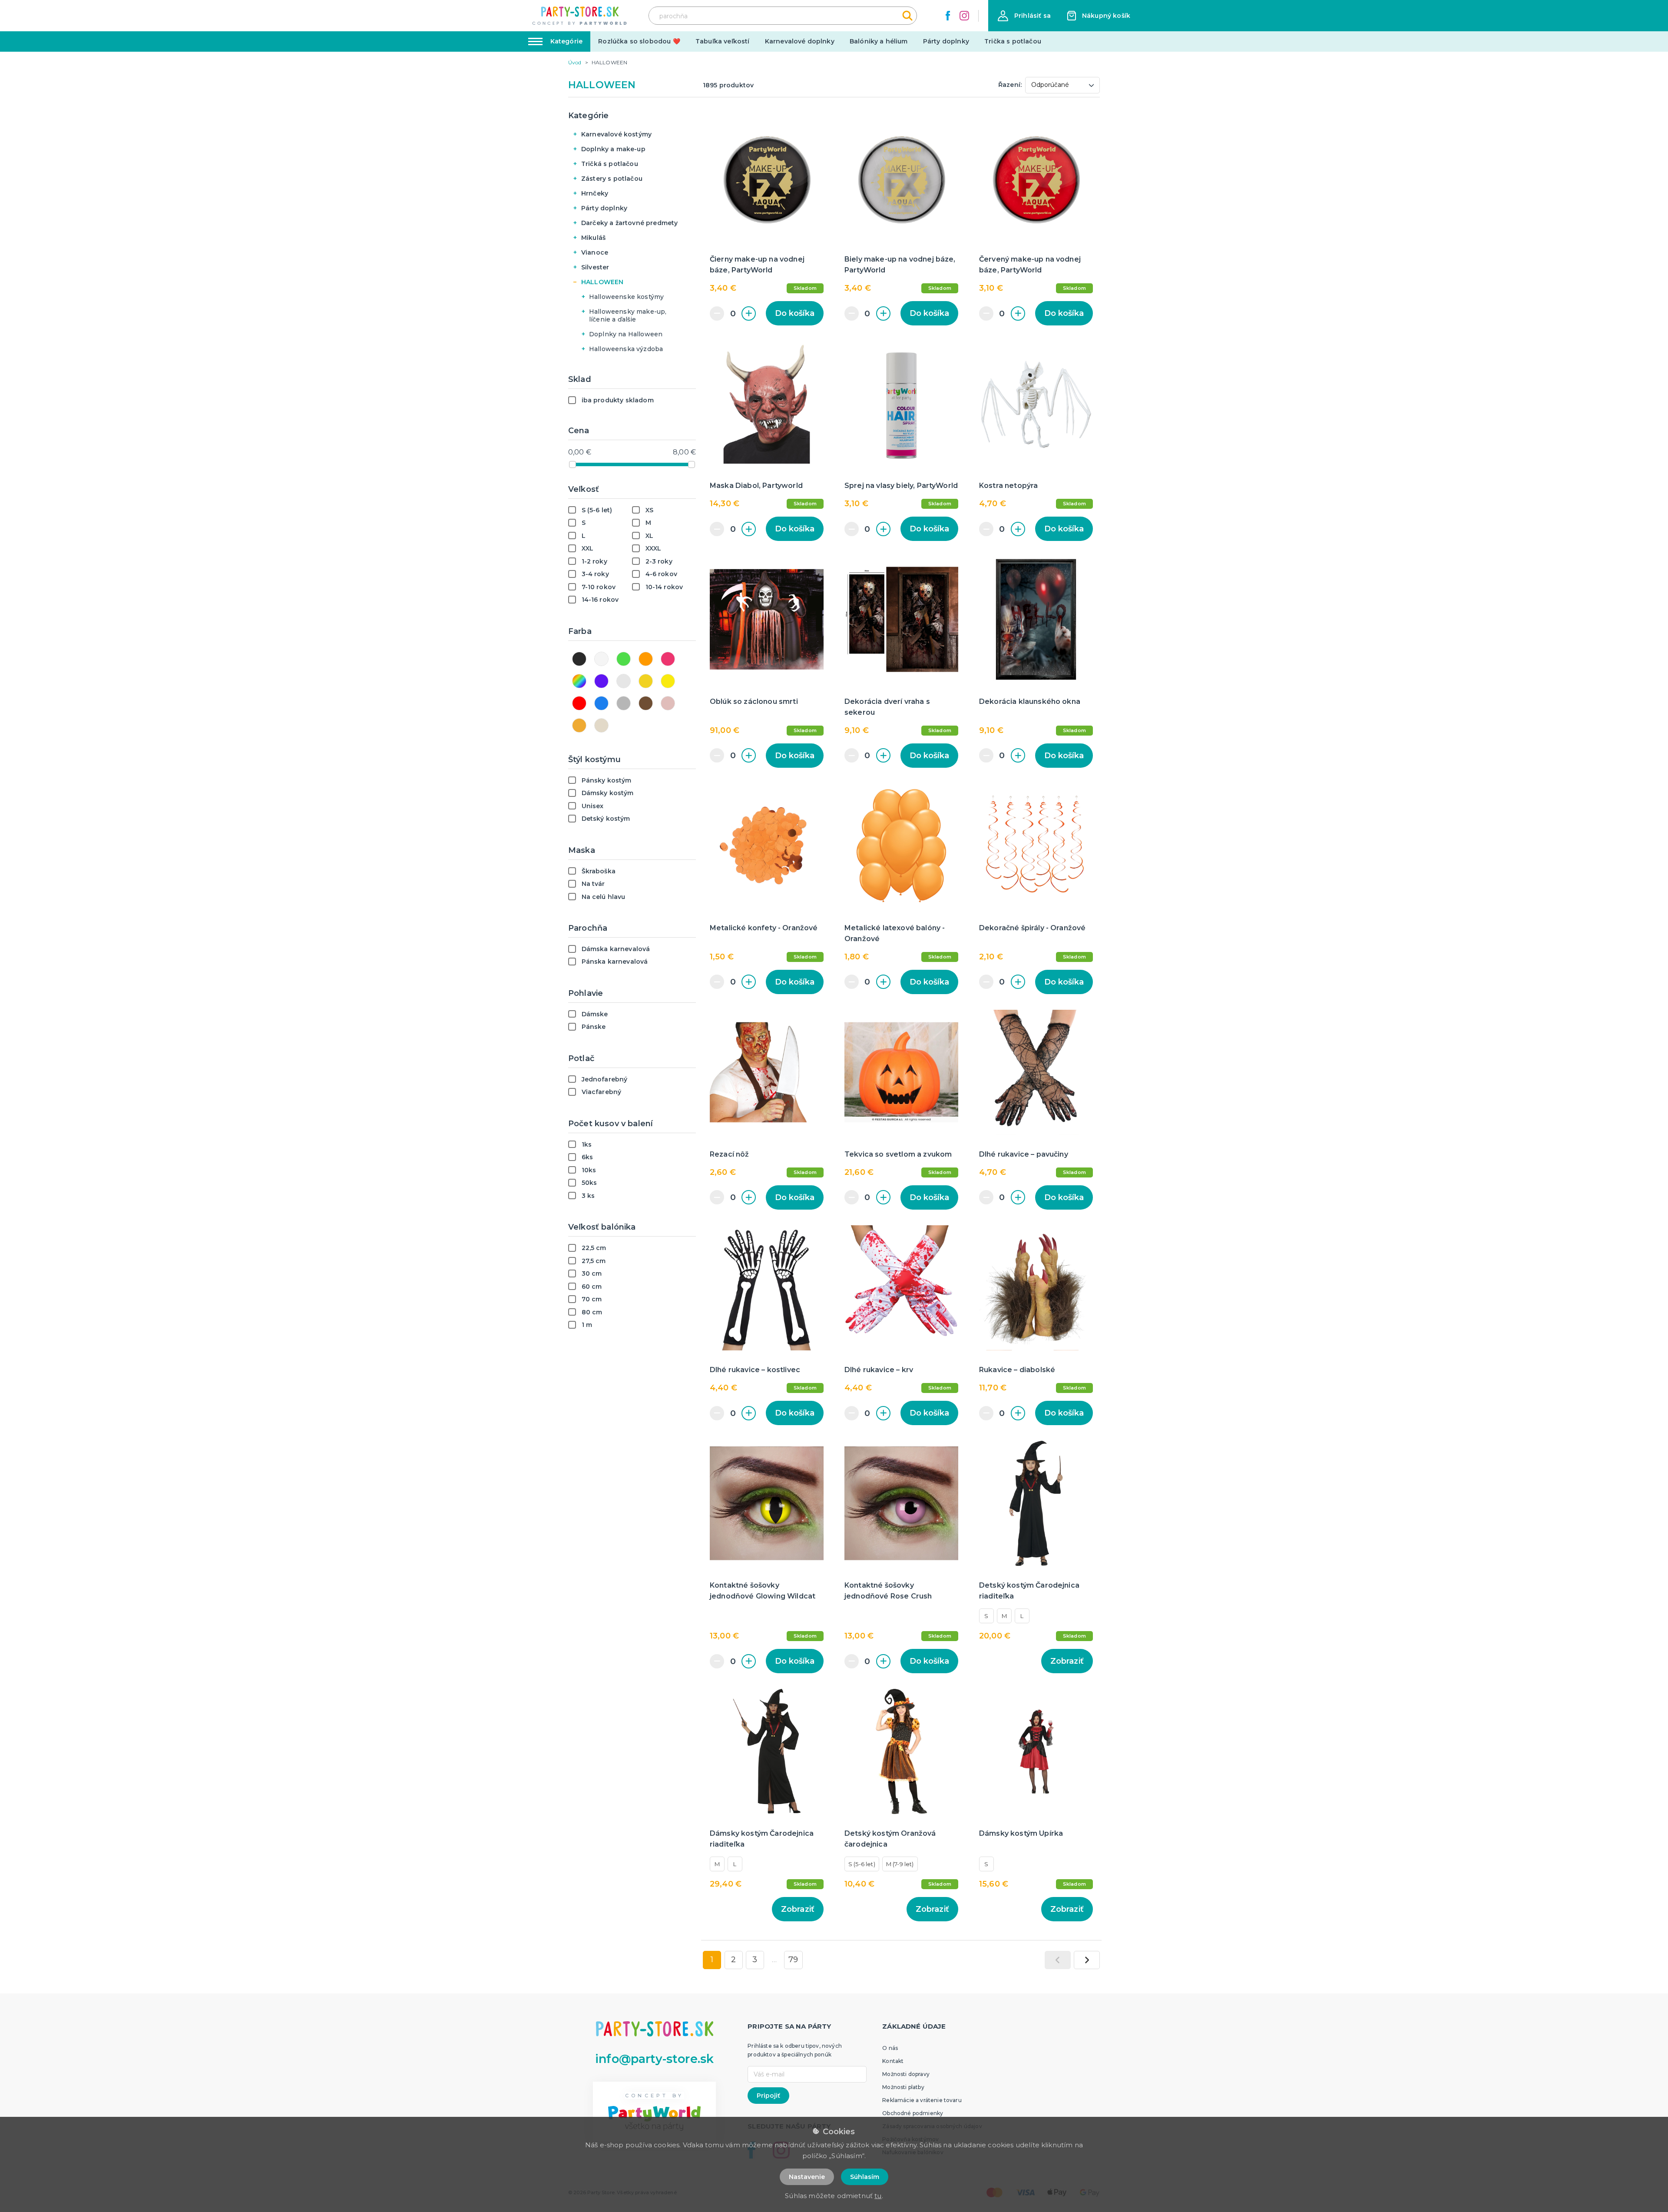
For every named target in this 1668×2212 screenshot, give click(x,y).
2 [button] (733, 1960)
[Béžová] (579, 725)
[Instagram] (964, 16)
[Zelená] (624, 659)
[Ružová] (668, 659)
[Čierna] (579, 659)
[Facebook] (948, 16)
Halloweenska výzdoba (626, 349)
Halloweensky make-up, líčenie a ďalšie (628, 315)
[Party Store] (580, 16)
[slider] (573, 464)
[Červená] (579, 703)
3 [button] (755, 1960)
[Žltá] (668, 681)
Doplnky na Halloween (626, 334)
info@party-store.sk (654, 2059)
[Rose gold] (668, 703)
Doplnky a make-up (613, 149)
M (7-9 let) (900, 1864)
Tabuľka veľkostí (723, 41)
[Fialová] (601, 681)
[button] (1024, 16)
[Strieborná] (624, 681)
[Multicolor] (579, 681)
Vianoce (595, 252)
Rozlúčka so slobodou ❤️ (639, 41)
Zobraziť (1067, 1661)
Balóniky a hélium (879, 41)
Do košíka (795, 313)
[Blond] (601, 725)
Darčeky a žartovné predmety (629, 223)
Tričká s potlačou (610, 164)
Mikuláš (593, 238)
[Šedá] (624, 703)
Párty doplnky (946, 41)
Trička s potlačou (1013, 41)
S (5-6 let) (862, 1864)
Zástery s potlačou (612, 179)
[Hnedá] (646, 703)
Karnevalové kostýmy (616, 134)
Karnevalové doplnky (800, 41)
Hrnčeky (595, 193)
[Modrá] (601, 703)
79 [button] (793, 1960)
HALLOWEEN (602, 282)
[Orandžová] (646, 659)
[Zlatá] (646, 681)
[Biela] (601, 659)
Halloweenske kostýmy (626, 297)
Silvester (595, 267)
